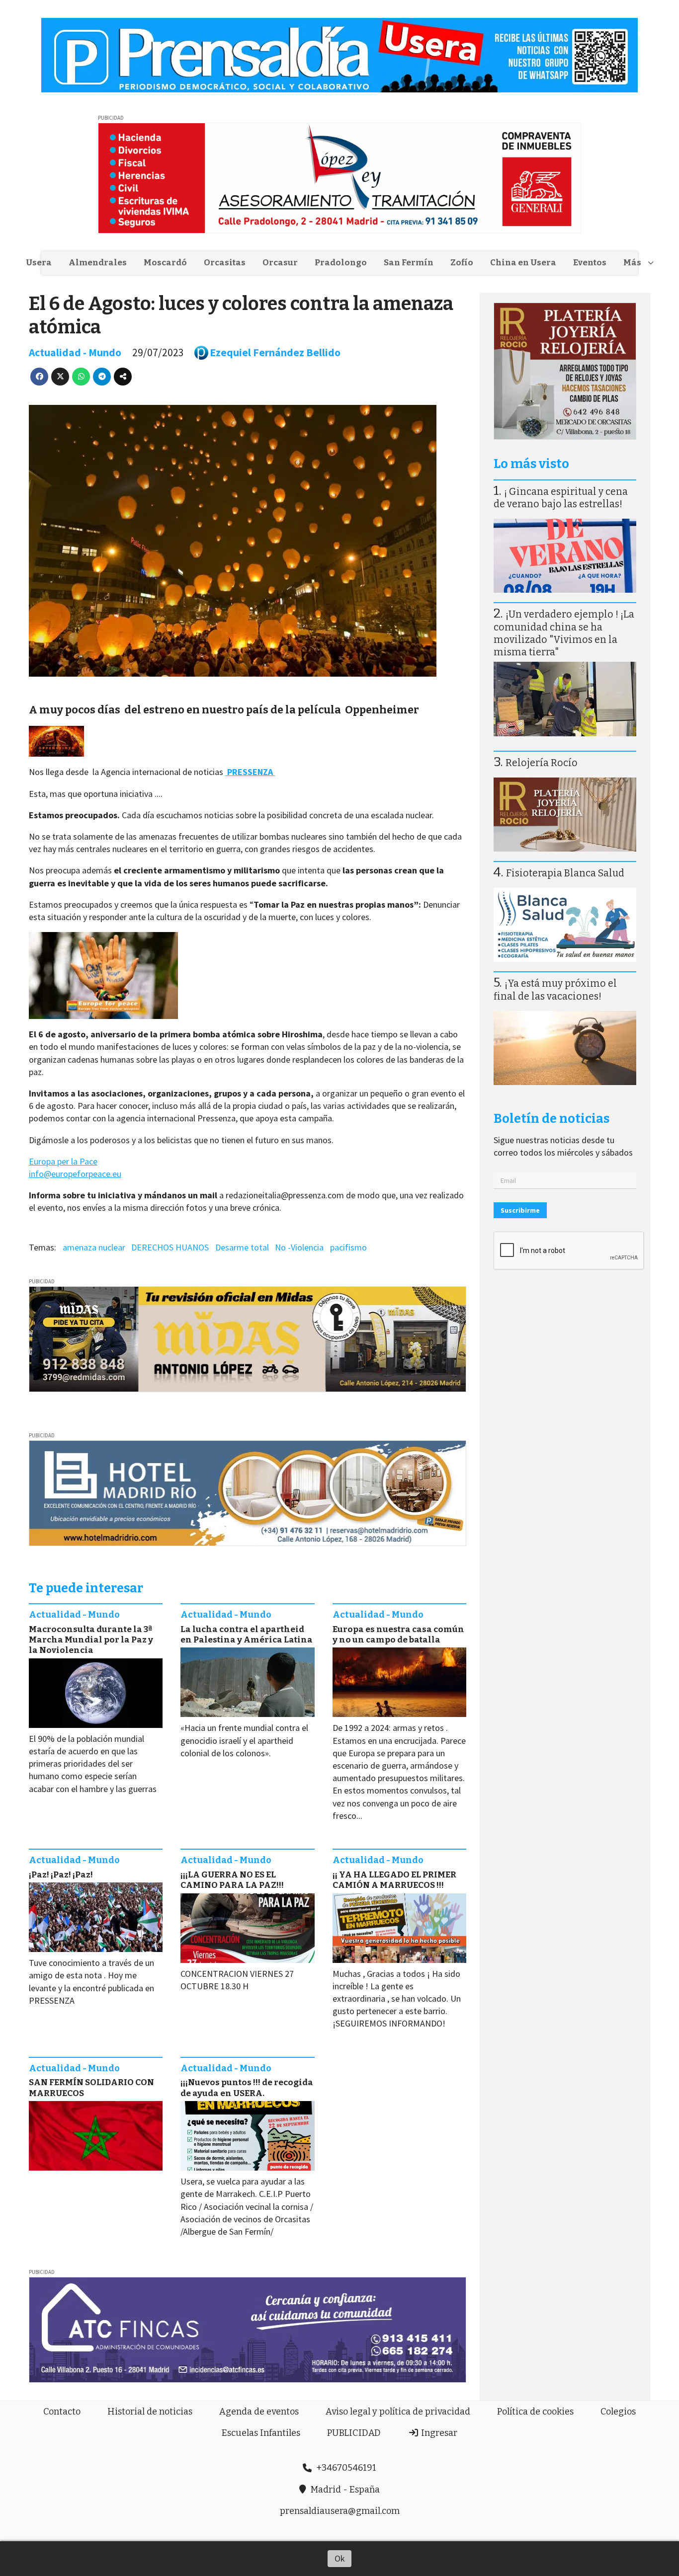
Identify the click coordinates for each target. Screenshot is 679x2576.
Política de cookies (535, 2412)
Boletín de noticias (552, 1119)
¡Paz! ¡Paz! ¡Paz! (61, 1875)
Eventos (590, 263)
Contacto (62, 2412)
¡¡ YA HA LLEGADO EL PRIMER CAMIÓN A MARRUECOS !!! (394, 1880)
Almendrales (98, 263)
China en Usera (523, 263)
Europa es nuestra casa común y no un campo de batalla (398, 1635)
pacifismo (348, 1247)
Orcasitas (225, 263)
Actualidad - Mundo (75, 352)
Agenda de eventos (259, 2412)
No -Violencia (299, 1247)
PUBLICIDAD (354, 2433)
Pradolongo (341, 263)
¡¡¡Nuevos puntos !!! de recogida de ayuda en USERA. (247, 2088)
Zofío (462, 263)
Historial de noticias (150, 2412)
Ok (340, 2558)
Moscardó (165, 263)
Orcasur (280, 263)
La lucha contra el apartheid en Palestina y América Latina (247, 1635)
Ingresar (438, 2433)
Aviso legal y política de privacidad (398, 2412)
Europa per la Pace (63, 1161)
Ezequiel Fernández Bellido (275, 352)
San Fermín (409, 263)
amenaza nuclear (94, 1247)
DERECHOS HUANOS (170, 1247)
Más (632, 263)
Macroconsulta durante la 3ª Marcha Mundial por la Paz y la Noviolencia (91, 1640)
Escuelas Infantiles (261, 2433)
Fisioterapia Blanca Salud (565, 873)
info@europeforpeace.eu (75, 1174)
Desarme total (242, 1247)
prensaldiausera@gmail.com (340, 2511)
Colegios (618, 2412)
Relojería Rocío (542, 763)
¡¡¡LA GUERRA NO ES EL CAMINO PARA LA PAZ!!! (232, 1880)
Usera (39, 263)
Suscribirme (520, 1210)
